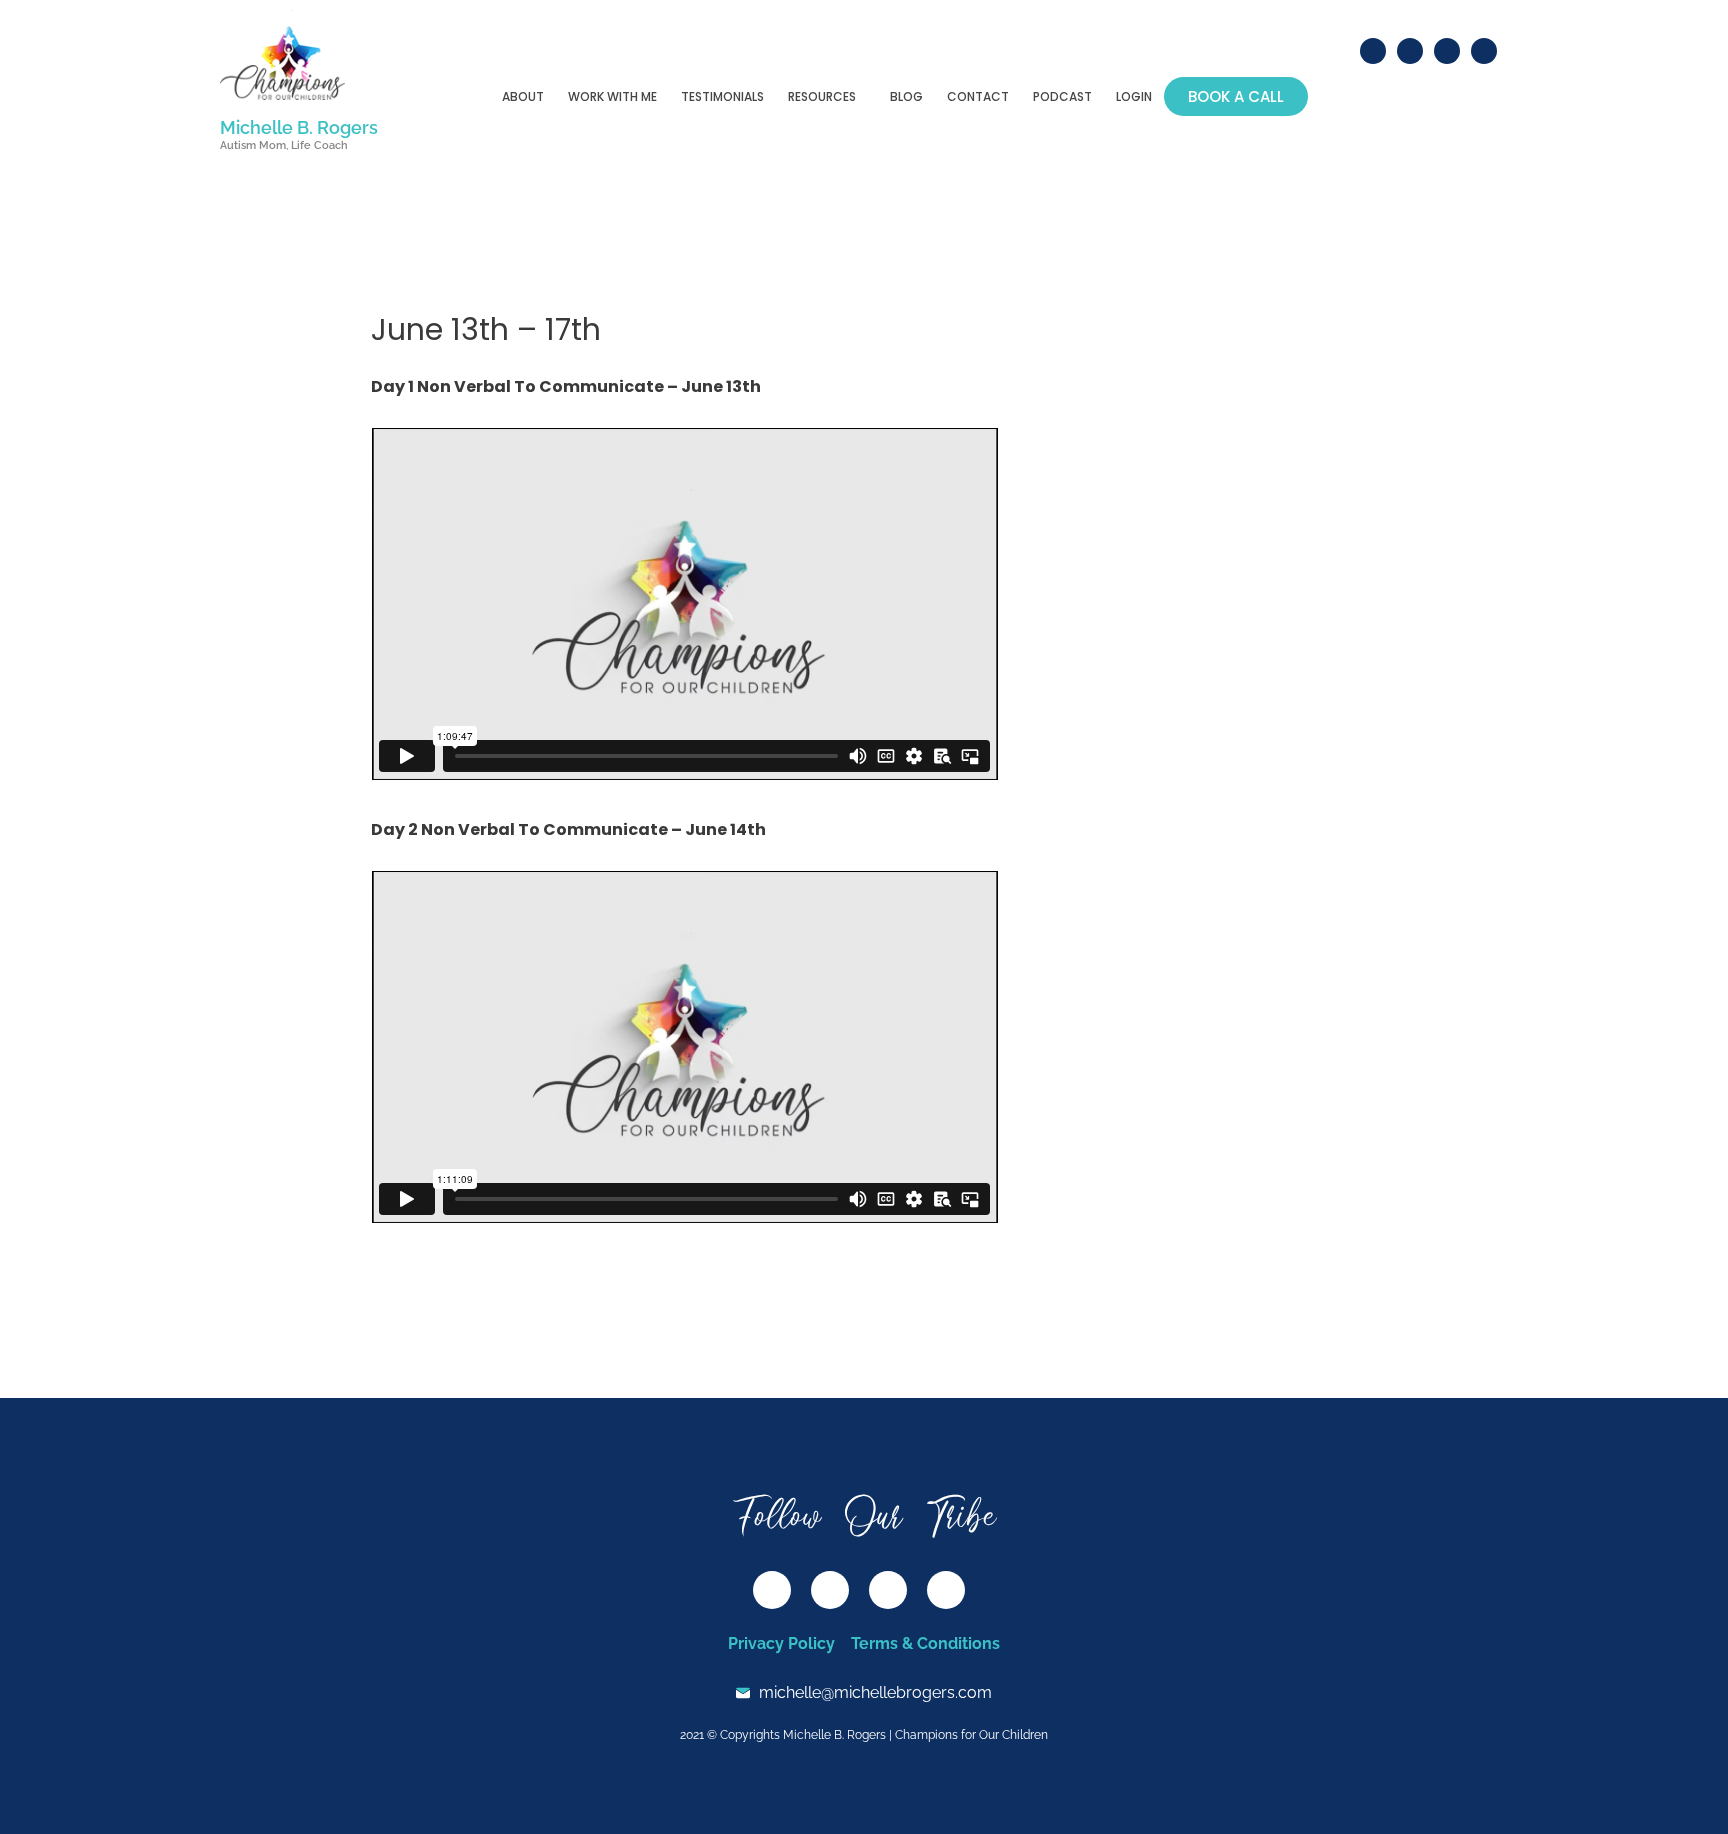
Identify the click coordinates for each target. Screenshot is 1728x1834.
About (523, 96)
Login (1134, 96)
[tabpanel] (684, 802)
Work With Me (612, 96)
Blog (906, 96)
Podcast (1062, 96)
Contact (978, 96)
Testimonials (722, 96)
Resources (822, 96)
